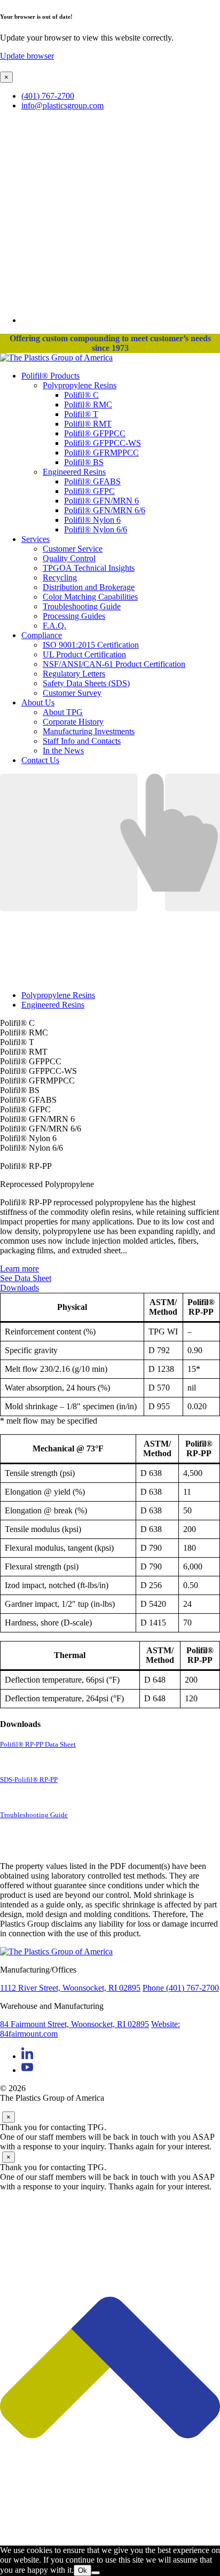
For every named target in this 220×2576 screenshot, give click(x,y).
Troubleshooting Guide (82, 606)
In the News (63, 751)
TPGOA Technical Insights (89, 568)
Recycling (60, 578)
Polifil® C (81, 395)
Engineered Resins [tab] (53, 1005)
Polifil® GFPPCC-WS (103, 443)
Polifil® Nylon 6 (92, 520)
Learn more (19, 1269)
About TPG (63, 712)
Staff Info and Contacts (82, 741)
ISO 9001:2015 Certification (91, 645)
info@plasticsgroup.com (62, 105)
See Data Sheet (26, 1278)
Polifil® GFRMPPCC (101, 453)
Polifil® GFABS (92, 481)
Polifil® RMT (88, 424)
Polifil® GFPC (89, 491)
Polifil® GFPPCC (95, 433)
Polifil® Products (50, 376)
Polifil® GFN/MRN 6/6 (105, 510)
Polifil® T (81, 414)
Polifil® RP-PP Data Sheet (38, 1745)
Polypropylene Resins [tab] (58, 995)
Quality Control (69, 558)
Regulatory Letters (74, 674)
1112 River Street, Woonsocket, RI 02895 (70, 1988)
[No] (96, 2573)
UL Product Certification (84, 654)
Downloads (19, 1288)
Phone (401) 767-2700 (181, 1988)
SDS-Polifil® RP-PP (29, 1780)
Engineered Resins (74, 472)
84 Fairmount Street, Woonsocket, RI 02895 (74, 2024)
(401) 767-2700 (48, 96)
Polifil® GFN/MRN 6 (101, 501)
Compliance (42, 635)
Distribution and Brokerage (89, 587)
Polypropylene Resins (80, 385)
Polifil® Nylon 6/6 (96, 529)
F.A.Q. (54, 626)
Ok (82, 2570)
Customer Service (73, 549)
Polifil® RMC (88, 405)
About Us (38, 702)
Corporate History (73, 722)
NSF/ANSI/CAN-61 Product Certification (114, 664)
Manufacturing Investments (89, 731)
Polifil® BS (84, 462)
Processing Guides (74, 616)
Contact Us (40, 760)
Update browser (27, 56)
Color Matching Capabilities (90, 597)
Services (36, 539)
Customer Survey (72, 693)
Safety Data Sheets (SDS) (86, 683)
